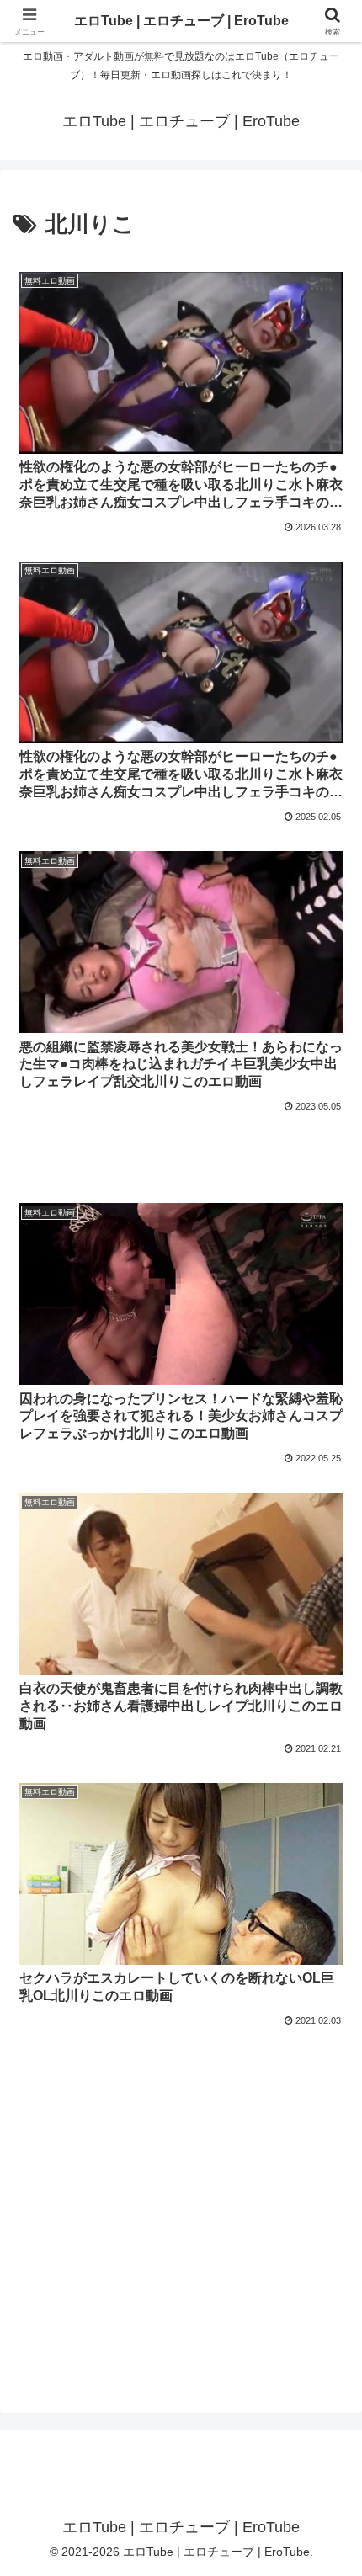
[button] (327, 2198)
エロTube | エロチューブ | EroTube (181, 21)
